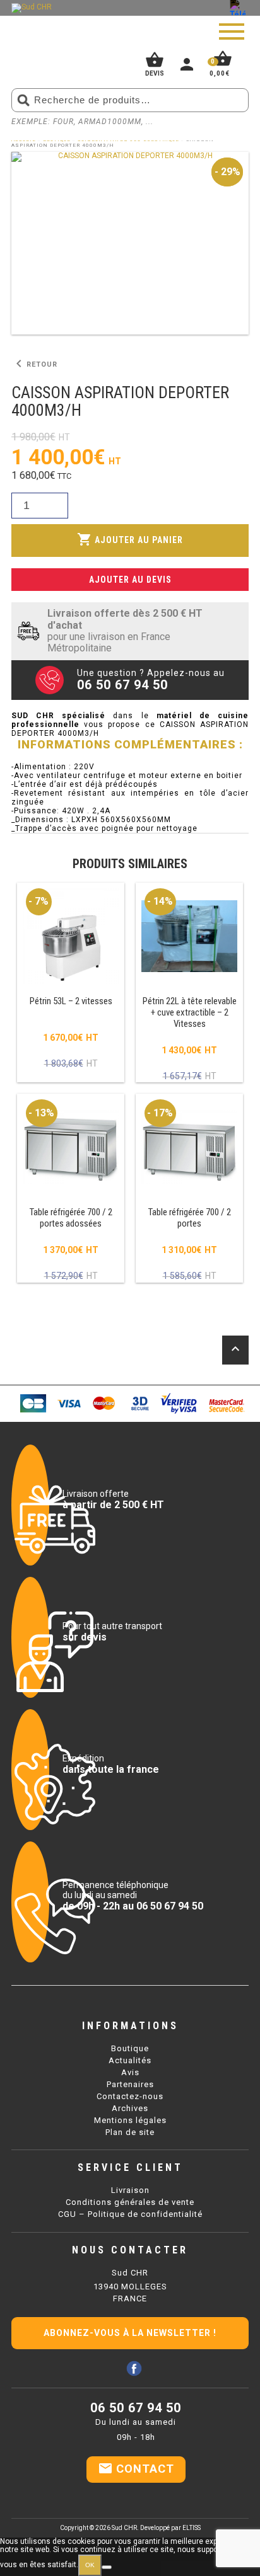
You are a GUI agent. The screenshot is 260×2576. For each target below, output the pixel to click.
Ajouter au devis (130, 580)
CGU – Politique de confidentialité (130, 2214)
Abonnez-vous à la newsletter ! (130, 2333)
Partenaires (130, 2084)
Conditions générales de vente (130, 2202)
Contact (136, 2468)
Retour (34, 364)
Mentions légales (130, 2120)
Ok (90, 2565)
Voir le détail (71, 983)
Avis (130, 2072)
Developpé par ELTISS (170, 2528)
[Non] (107, 2567)
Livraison (130, 2190)
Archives (130, 2108)
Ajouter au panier (130, 539)
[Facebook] (134, 2368)
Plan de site (130, 2132)
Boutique (130, 2048)
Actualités (130, 2060)
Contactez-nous (130, 2096)
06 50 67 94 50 (136, 2408)
